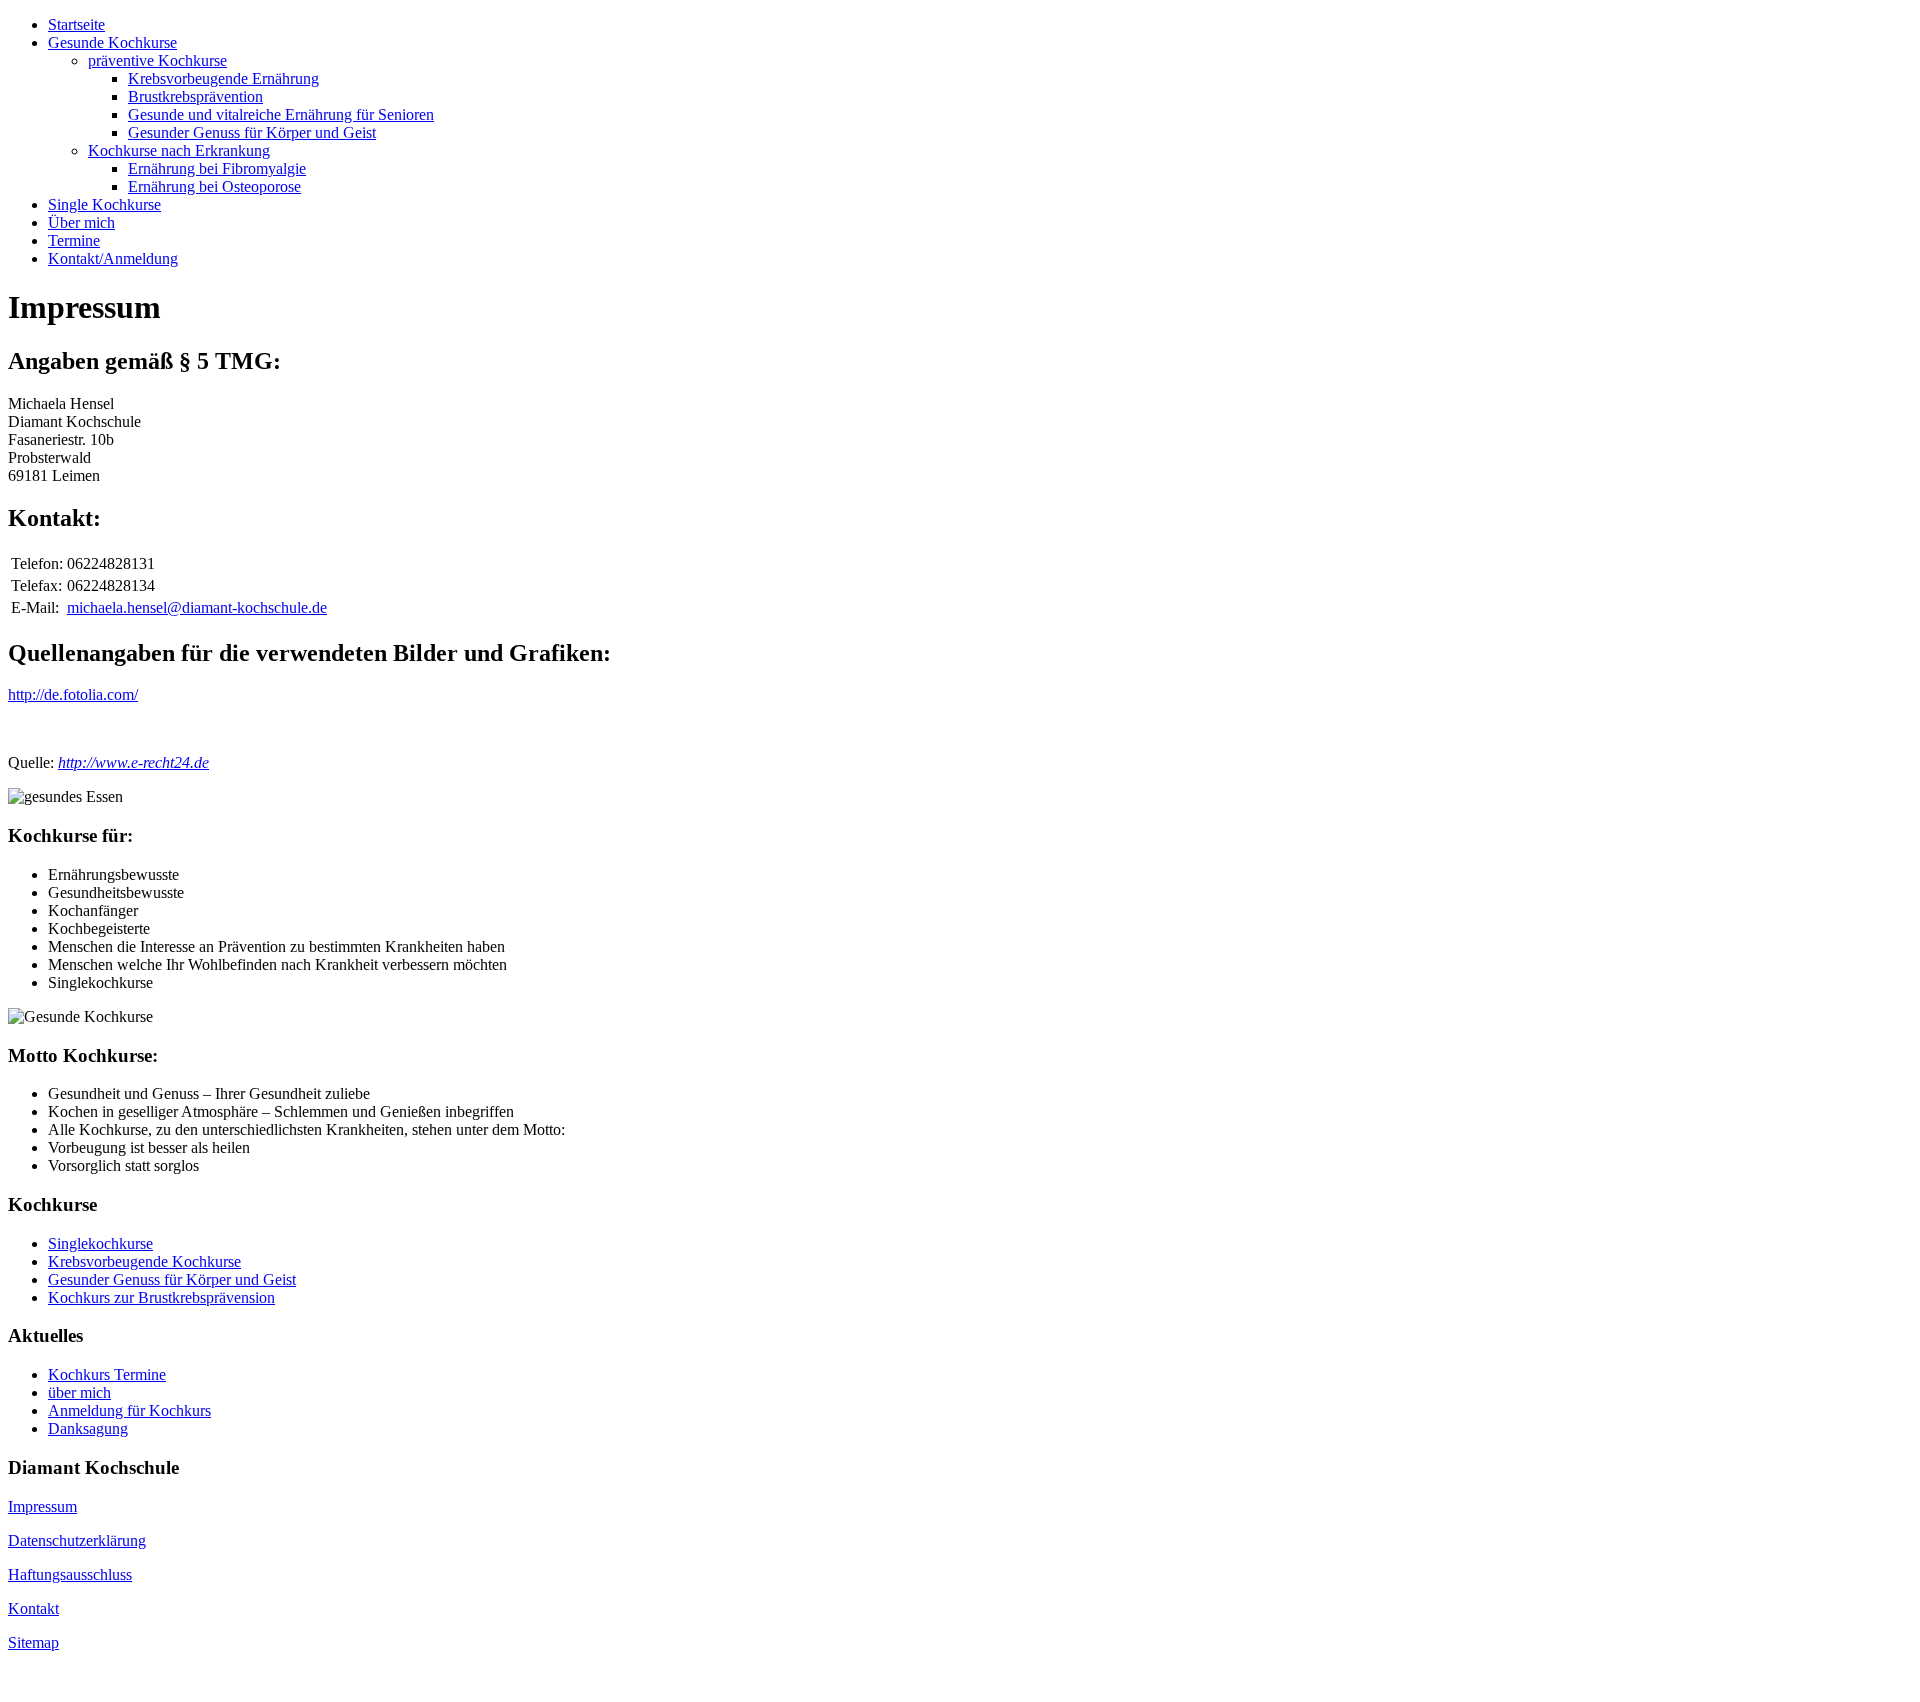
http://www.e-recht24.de (133, 762)
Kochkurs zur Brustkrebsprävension (161, 1297)
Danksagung (88, 1428)
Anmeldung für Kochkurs (129, 1410)
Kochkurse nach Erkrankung (179, 150)
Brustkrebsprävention (195, 96)
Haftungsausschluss (70, 1574)
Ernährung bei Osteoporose (214, 186)
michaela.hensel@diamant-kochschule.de (197, 607)
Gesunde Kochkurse (112, 42)
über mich (79, 1392)
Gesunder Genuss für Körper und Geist (252, 132)
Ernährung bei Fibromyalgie (217, 168)
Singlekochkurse (100, 1243)
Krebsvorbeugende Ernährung (223, 78)
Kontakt (33, 1608)
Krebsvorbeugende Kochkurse (144, 1261)
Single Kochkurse (104, 204)
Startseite (76, 24)
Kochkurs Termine (107, 1374)
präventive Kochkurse (157, 60)
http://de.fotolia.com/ (73, 694)
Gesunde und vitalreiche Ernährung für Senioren (281, 114)
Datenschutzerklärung (77, 1540)
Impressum (42, 1506)
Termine (74, 240)
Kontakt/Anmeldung (113, 258)
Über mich (81, 222)
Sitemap (33, 1642)
